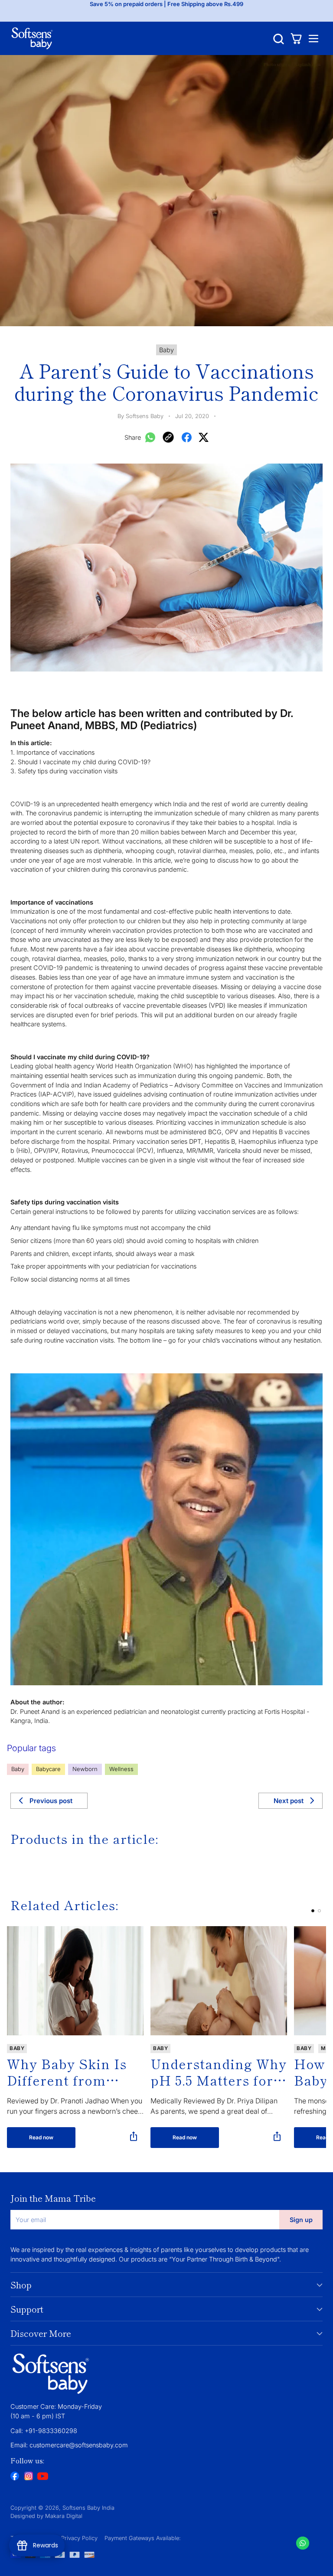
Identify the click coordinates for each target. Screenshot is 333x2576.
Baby (18, 1769)
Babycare (48, 1769)
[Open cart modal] (296, 38)
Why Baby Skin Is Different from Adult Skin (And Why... (67, 2072)
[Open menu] (313, 38)
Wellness (121, 1769)
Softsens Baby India (88, 2508)
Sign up (301, 2220)
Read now (41, 2137)
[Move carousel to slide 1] (313, 1911)
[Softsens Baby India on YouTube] (42, 2477)
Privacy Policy (79, 2538)
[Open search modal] (279, 38)
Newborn (85, 1769)
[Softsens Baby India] (32, 38)
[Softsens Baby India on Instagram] (29, 2477)
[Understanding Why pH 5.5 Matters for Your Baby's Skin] (219, 1981)
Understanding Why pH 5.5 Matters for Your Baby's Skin (219, 2072)
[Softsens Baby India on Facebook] (15, 2477)
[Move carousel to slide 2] (319, 1911)
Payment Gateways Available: (143, 2538)
